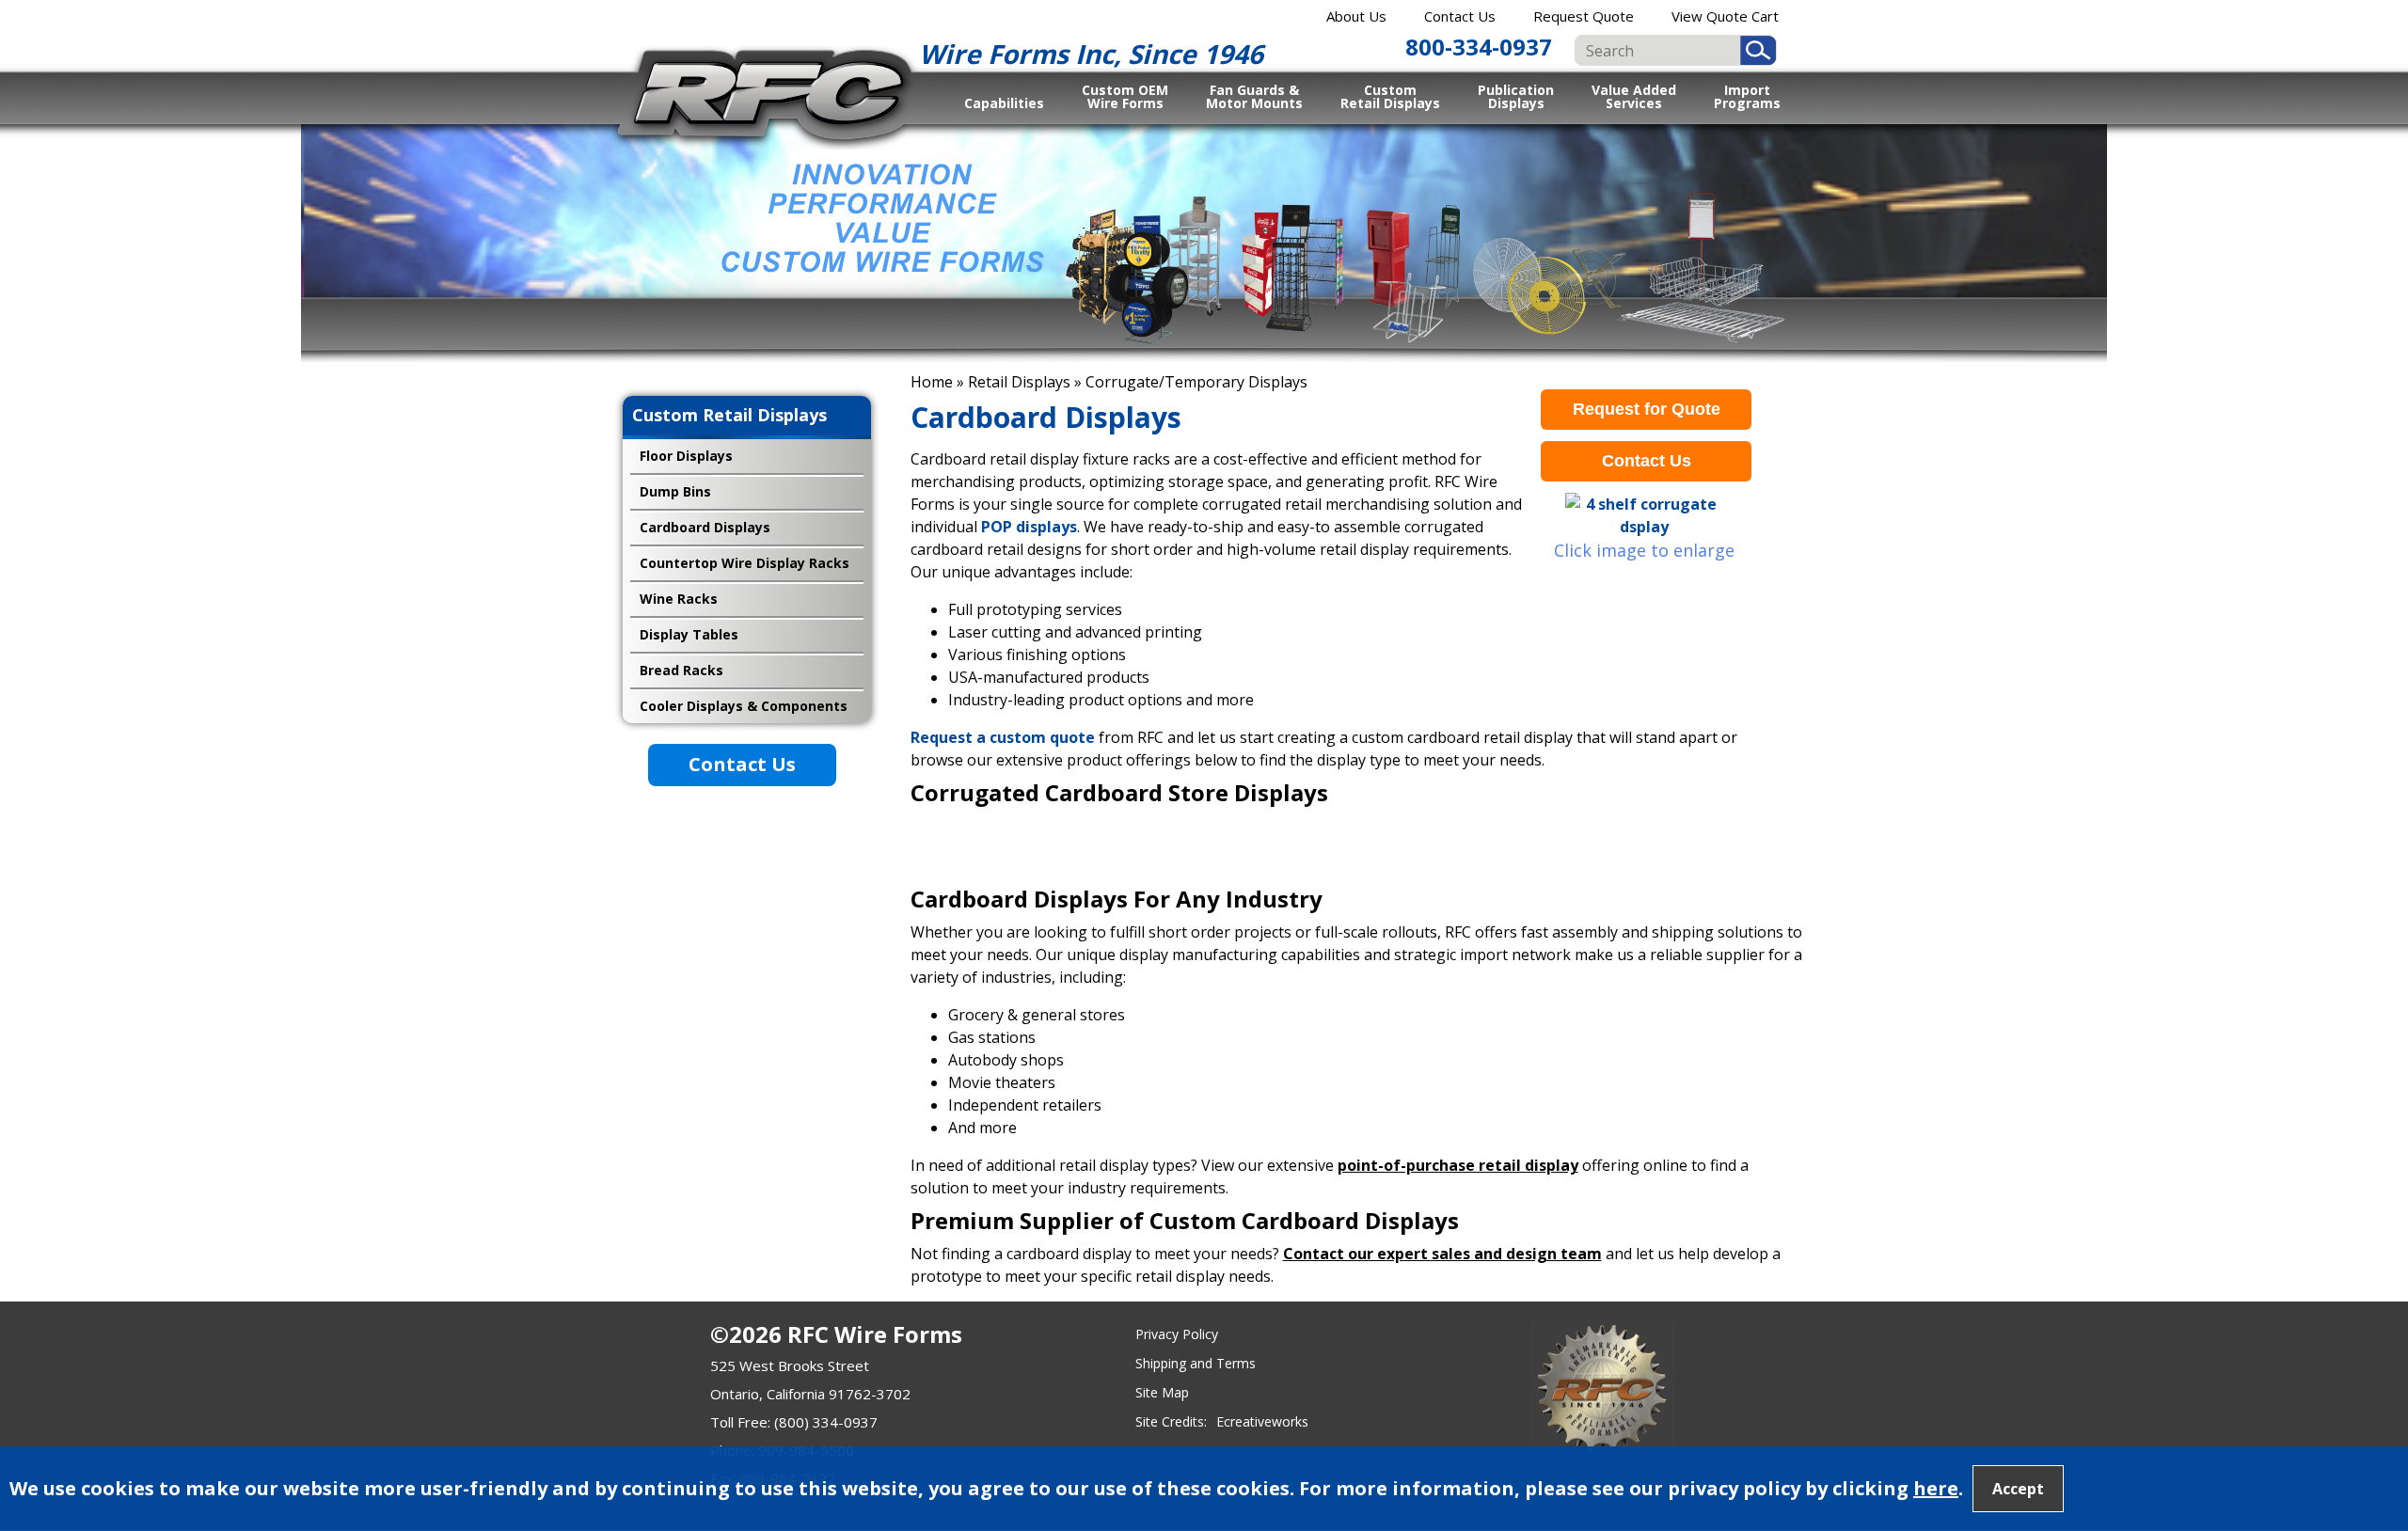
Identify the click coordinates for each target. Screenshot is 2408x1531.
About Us (1356, 16)
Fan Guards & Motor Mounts (1254, 96)
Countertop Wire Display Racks (745, 563)
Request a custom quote (1003, 737)
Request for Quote (1647, 409)
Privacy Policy (1177, 1334)
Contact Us (1460, 16)
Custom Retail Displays (729, 415)
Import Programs (1747, 96)
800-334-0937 (1479, 47)
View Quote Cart (1725, 16)
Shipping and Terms (1196, 1363)
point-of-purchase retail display (1458, 1165)
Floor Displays (686, 456)
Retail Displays (1019, 382)
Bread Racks (681, 670)
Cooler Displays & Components (744, 706)
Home (932, 382)
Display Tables (689, 634)
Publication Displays (1516, 96)
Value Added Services (1634, 96)
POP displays (1027, 527)
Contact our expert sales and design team (1442, 1254)
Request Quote (1584, 16)
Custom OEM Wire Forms (1125, 96)
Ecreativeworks (1262, 1421)
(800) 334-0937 (826, 1422)
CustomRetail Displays (1390, 96)
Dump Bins (675, 491)
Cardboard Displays (705, 527)
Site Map (1162, 1392)
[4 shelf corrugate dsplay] (1644, 515)
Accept (2018, 1489)
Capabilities (1004, 103)
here (1936, 1488)
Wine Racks (679, 599)
